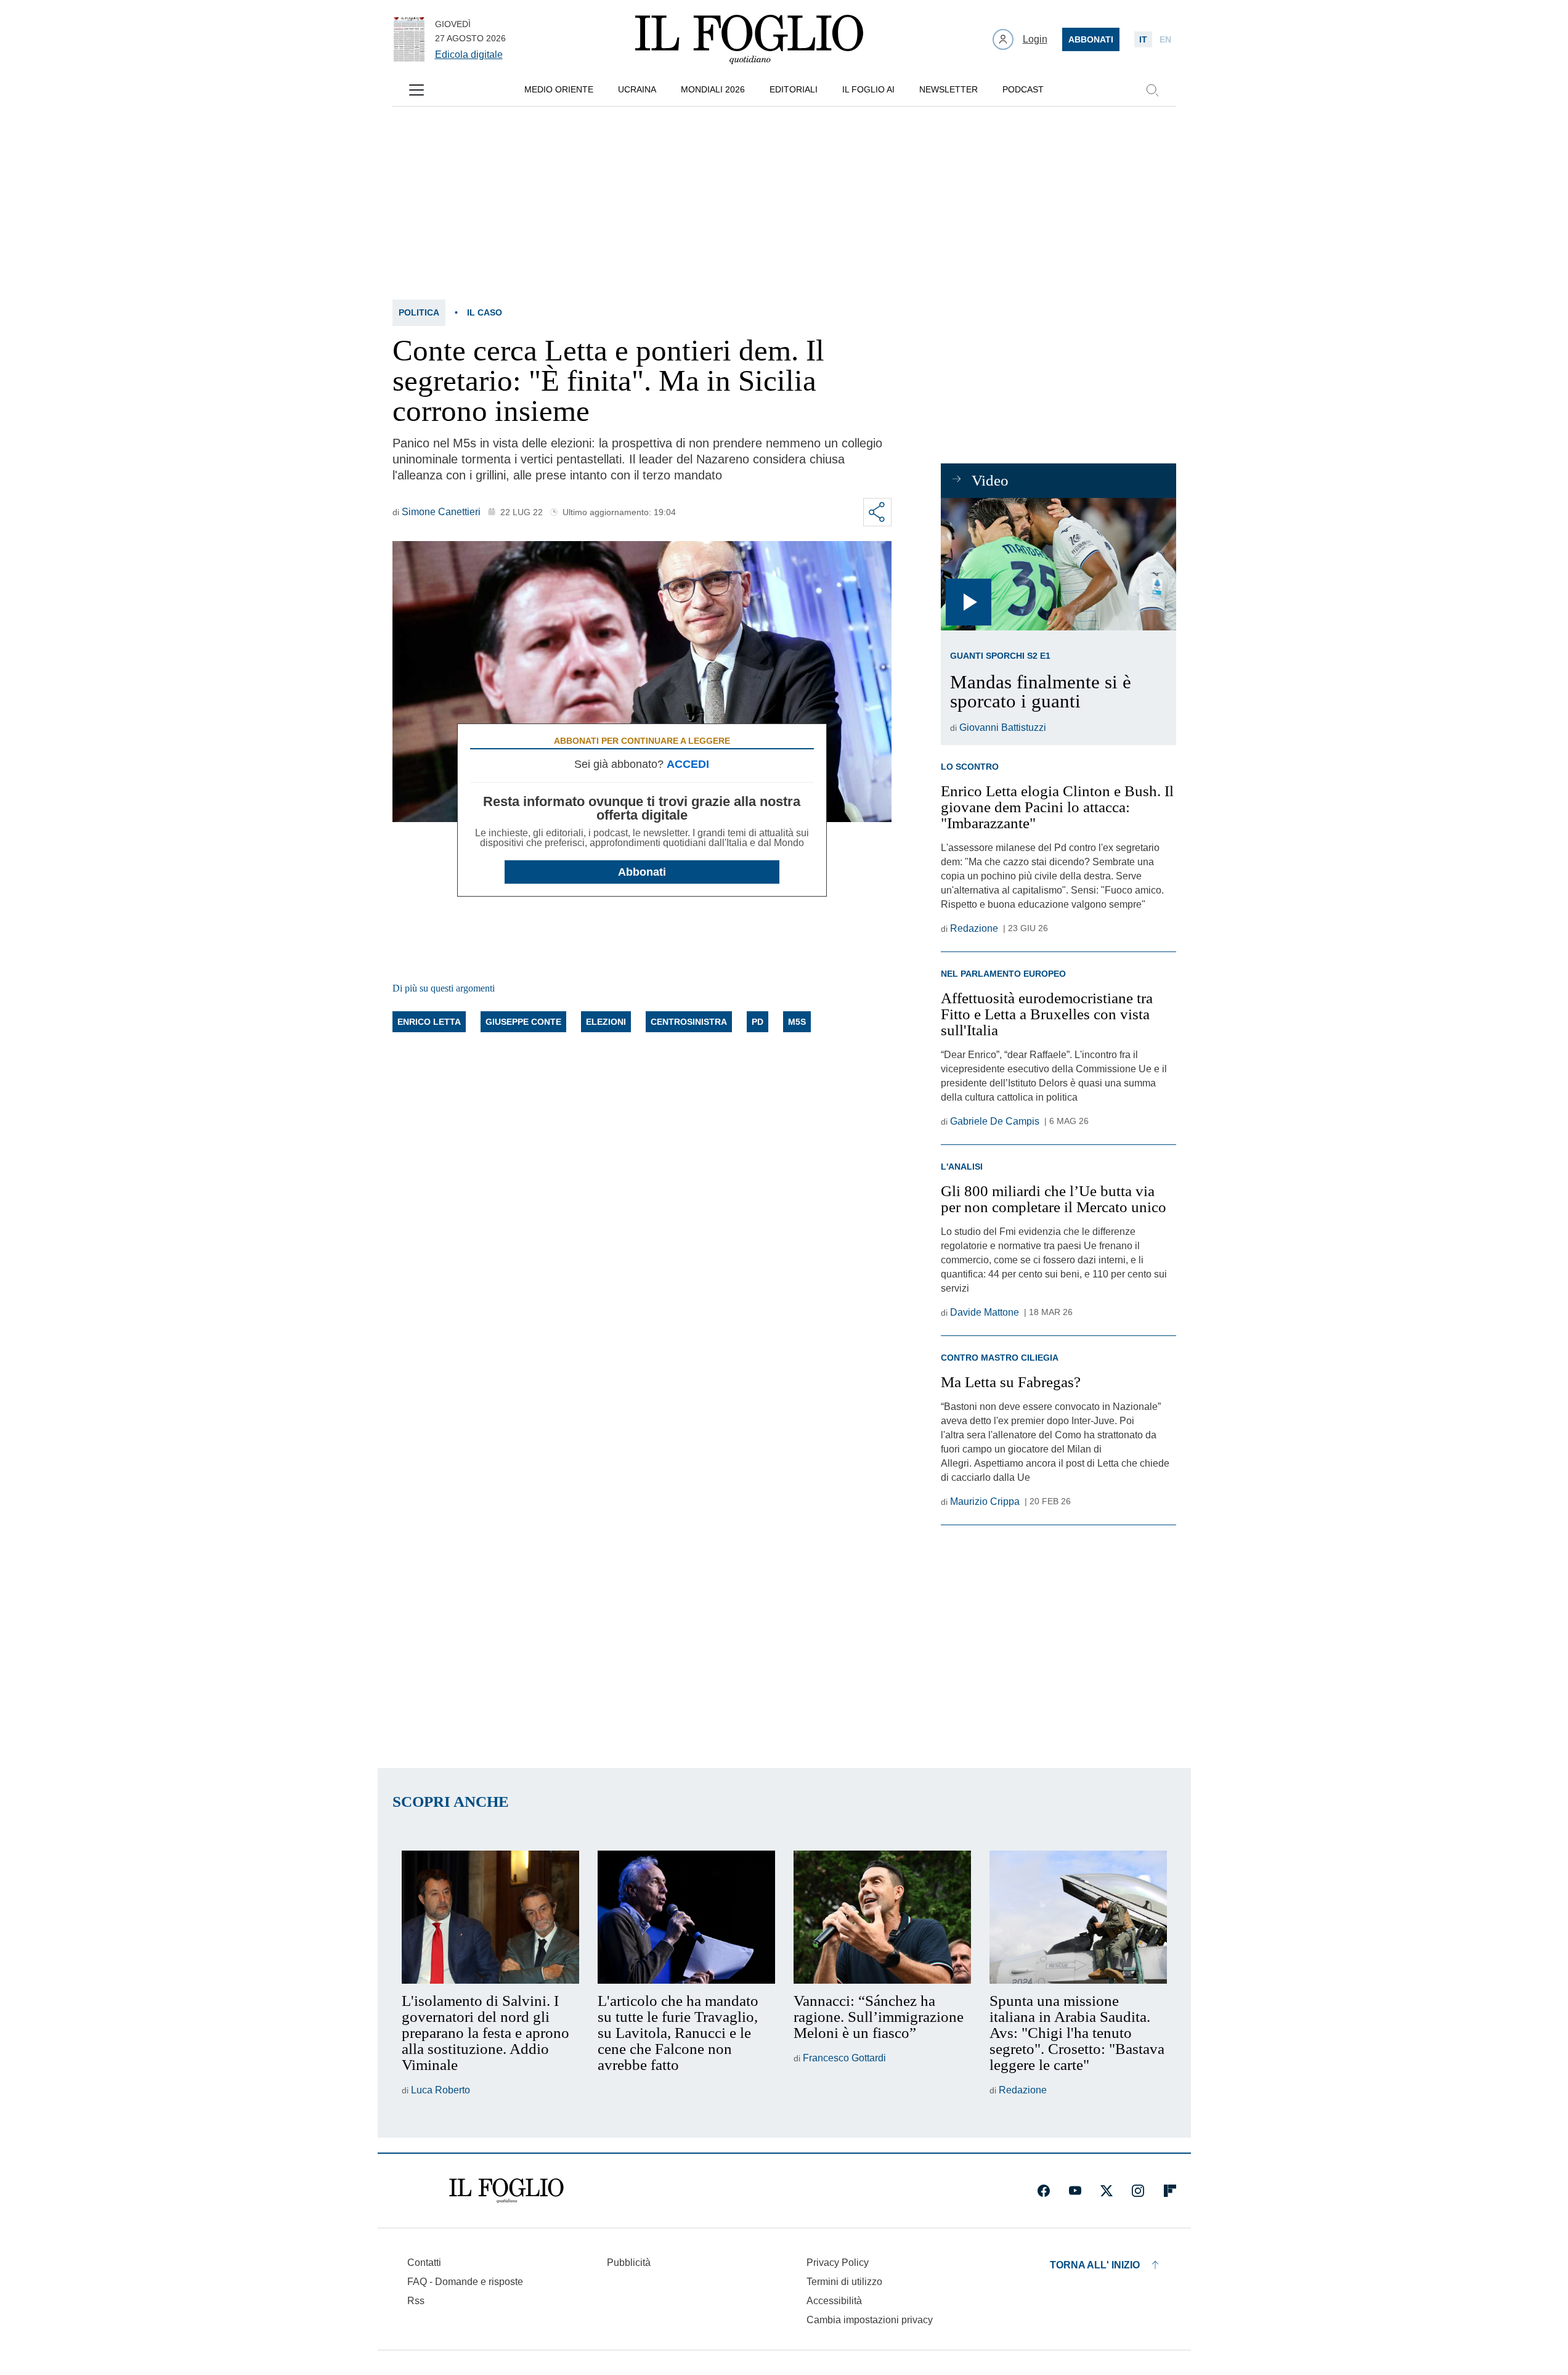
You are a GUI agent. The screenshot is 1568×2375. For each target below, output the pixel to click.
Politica (419, 312)
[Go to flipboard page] (1170, 2191)
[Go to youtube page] (1075, 2191)
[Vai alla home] (749, 39)
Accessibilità (834, 2301)
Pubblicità (629, 2263)
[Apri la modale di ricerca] (1152, 90)
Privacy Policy (838, 2263)
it (1143, 39)
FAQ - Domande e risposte (465, 2282)
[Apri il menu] (416, 90)
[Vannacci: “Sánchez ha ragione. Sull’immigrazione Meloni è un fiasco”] (882, 1917)
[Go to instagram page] (1138, 2191)
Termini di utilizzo (844, 2282)
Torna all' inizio (1095, 2265)
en (1165, 39)
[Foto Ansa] (1058, 564)
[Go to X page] (1107, 2191)
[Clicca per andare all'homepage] (506, 2191)
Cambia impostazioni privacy (870, 2320)
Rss (416, 2301)
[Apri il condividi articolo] (877, 512)
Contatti (424, 2263)
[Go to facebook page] (1044, 2191)
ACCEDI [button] (688, 764)
